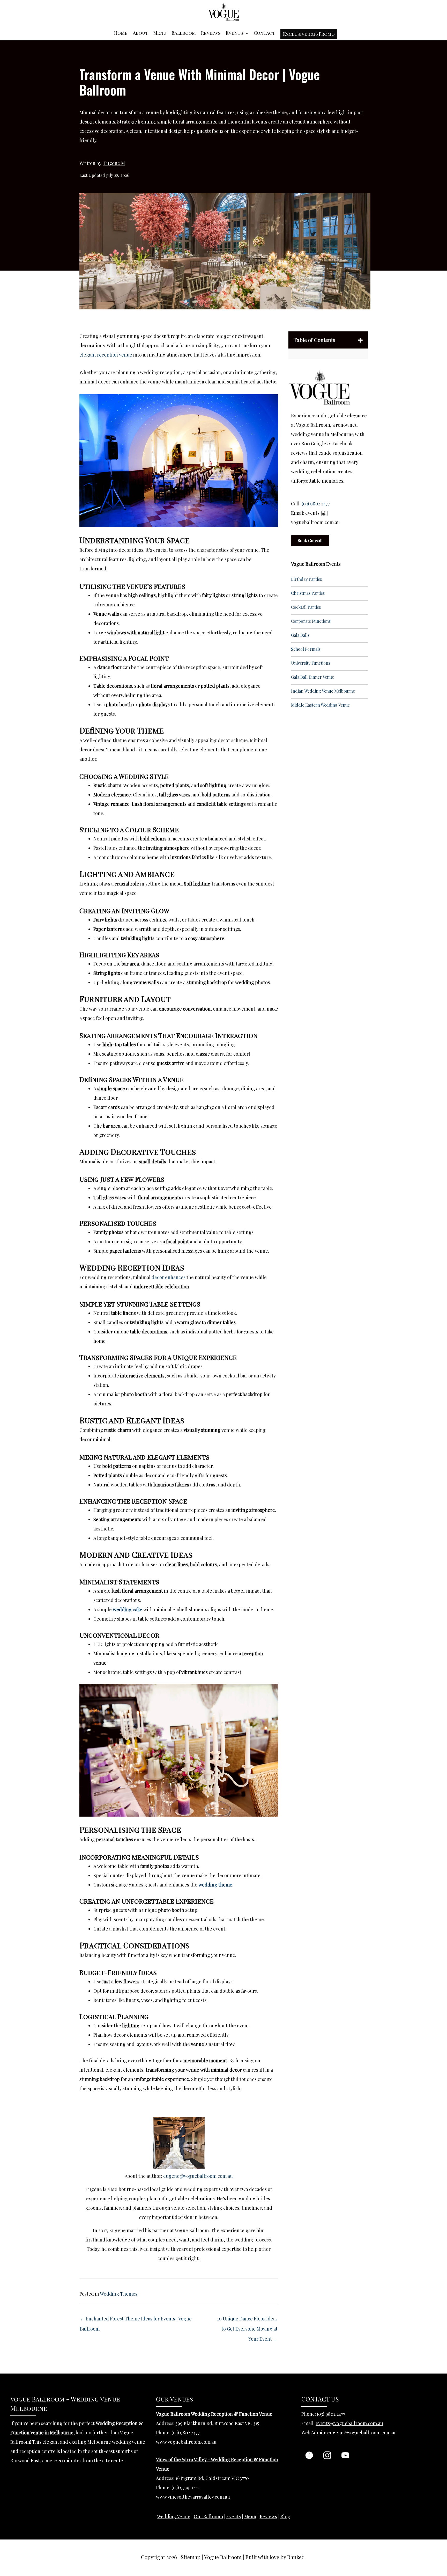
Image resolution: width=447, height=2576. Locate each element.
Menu (160, 33)
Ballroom (184, 33)
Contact (265, 33)
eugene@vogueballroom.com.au (198, 2176)
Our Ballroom (208, 2516)
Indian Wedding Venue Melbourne (323, 691)
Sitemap (191, 2557)
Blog (285, 2516)
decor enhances (169, 1277)
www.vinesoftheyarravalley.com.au (193, 2497)
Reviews (211, 33)
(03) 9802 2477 (316, 504)
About (140, 33)
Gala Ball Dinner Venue (312, 677)
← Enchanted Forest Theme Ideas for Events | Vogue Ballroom (136, 2320)
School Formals (306, 649)
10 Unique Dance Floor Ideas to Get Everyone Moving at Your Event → (247, 2320)
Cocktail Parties (306, 607)
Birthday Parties (306, 579)
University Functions (311, 663)
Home (121, 33)
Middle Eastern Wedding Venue (320, 705)
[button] (309, 34)
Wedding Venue (174, 2516)
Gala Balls (300, 635)
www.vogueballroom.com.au (186, 2442)
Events (234, 33)
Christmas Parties (308, 593)
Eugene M (114, 163)
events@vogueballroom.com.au (349, 2423)
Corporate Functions (311, 621)
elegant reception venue (106, 355)
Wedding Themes (119, 2294)
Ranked (296, 2557)
